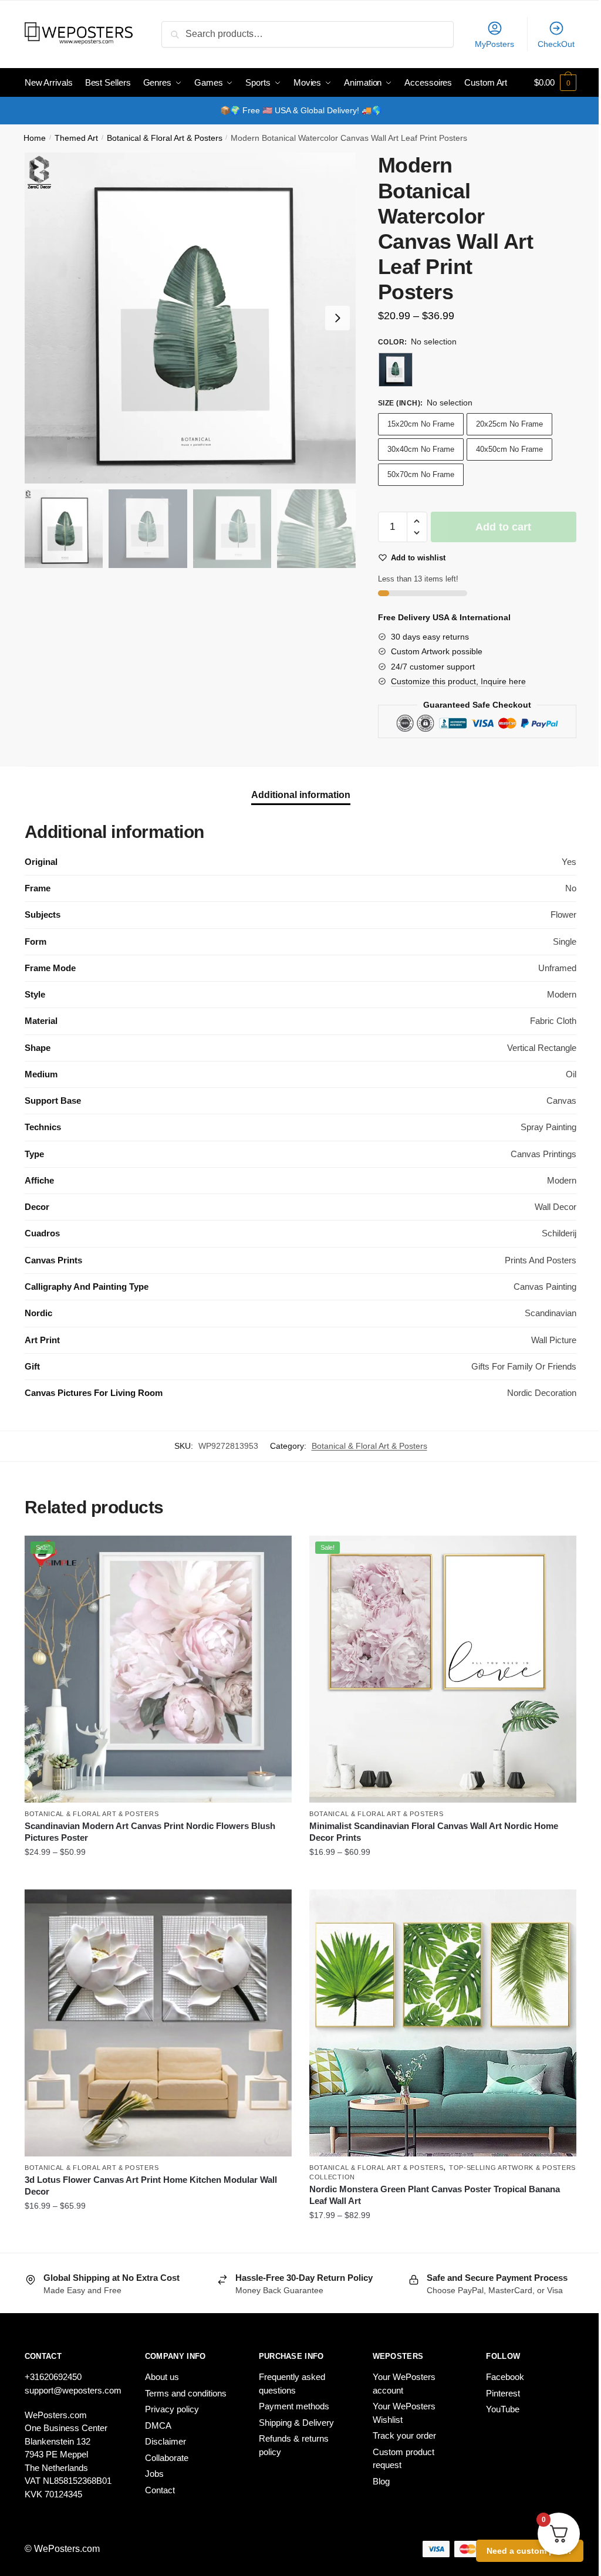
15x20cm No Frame (421, 424)
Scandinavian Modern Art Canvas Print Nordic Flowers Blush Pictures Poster (150, 1832)
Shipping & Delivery (296, 2423)
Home (35, 138)
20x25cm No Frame (509, 424)
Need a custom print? (530, 2551)
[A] (396, 370)
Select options (158, 1876)
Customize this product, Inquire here (458, 681)
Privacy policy (172, 2409)
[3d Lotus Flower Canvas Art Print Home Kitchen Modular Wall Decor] (158, 2023)
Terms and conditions (186, 2393)
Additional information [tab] (301, 795)
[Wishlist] (274, 1553)
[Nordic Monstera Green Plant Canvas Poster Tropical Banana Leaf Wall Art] (443, 2023)
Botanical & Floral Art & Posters (165, 138)
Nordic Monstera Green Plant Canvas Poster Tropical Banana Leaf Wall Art (435, 2195)
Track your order (404, 2435)
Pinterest (503, 2393)
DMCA (158, 2425)
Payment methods (294, 2406)
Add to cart (503, 527)
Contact (160, 2490)
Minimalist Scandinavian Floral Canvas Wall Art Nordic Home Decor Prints (434, 1832)
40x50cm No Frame (509, 449)
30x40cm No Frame (421, 449)
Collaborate (167, 2458)
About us (162, 2377)
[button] (337, 318)
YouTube (503, 2409)
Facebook (505, 2377)
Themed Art (76, 138)
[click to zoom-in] (190, 318)
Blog (381, 2481)
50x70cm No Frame (421, 474)
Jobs (154, 2474)
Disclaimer (166, 2441)
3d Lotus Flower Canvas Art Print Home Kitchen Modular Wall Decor (151, 2185)
